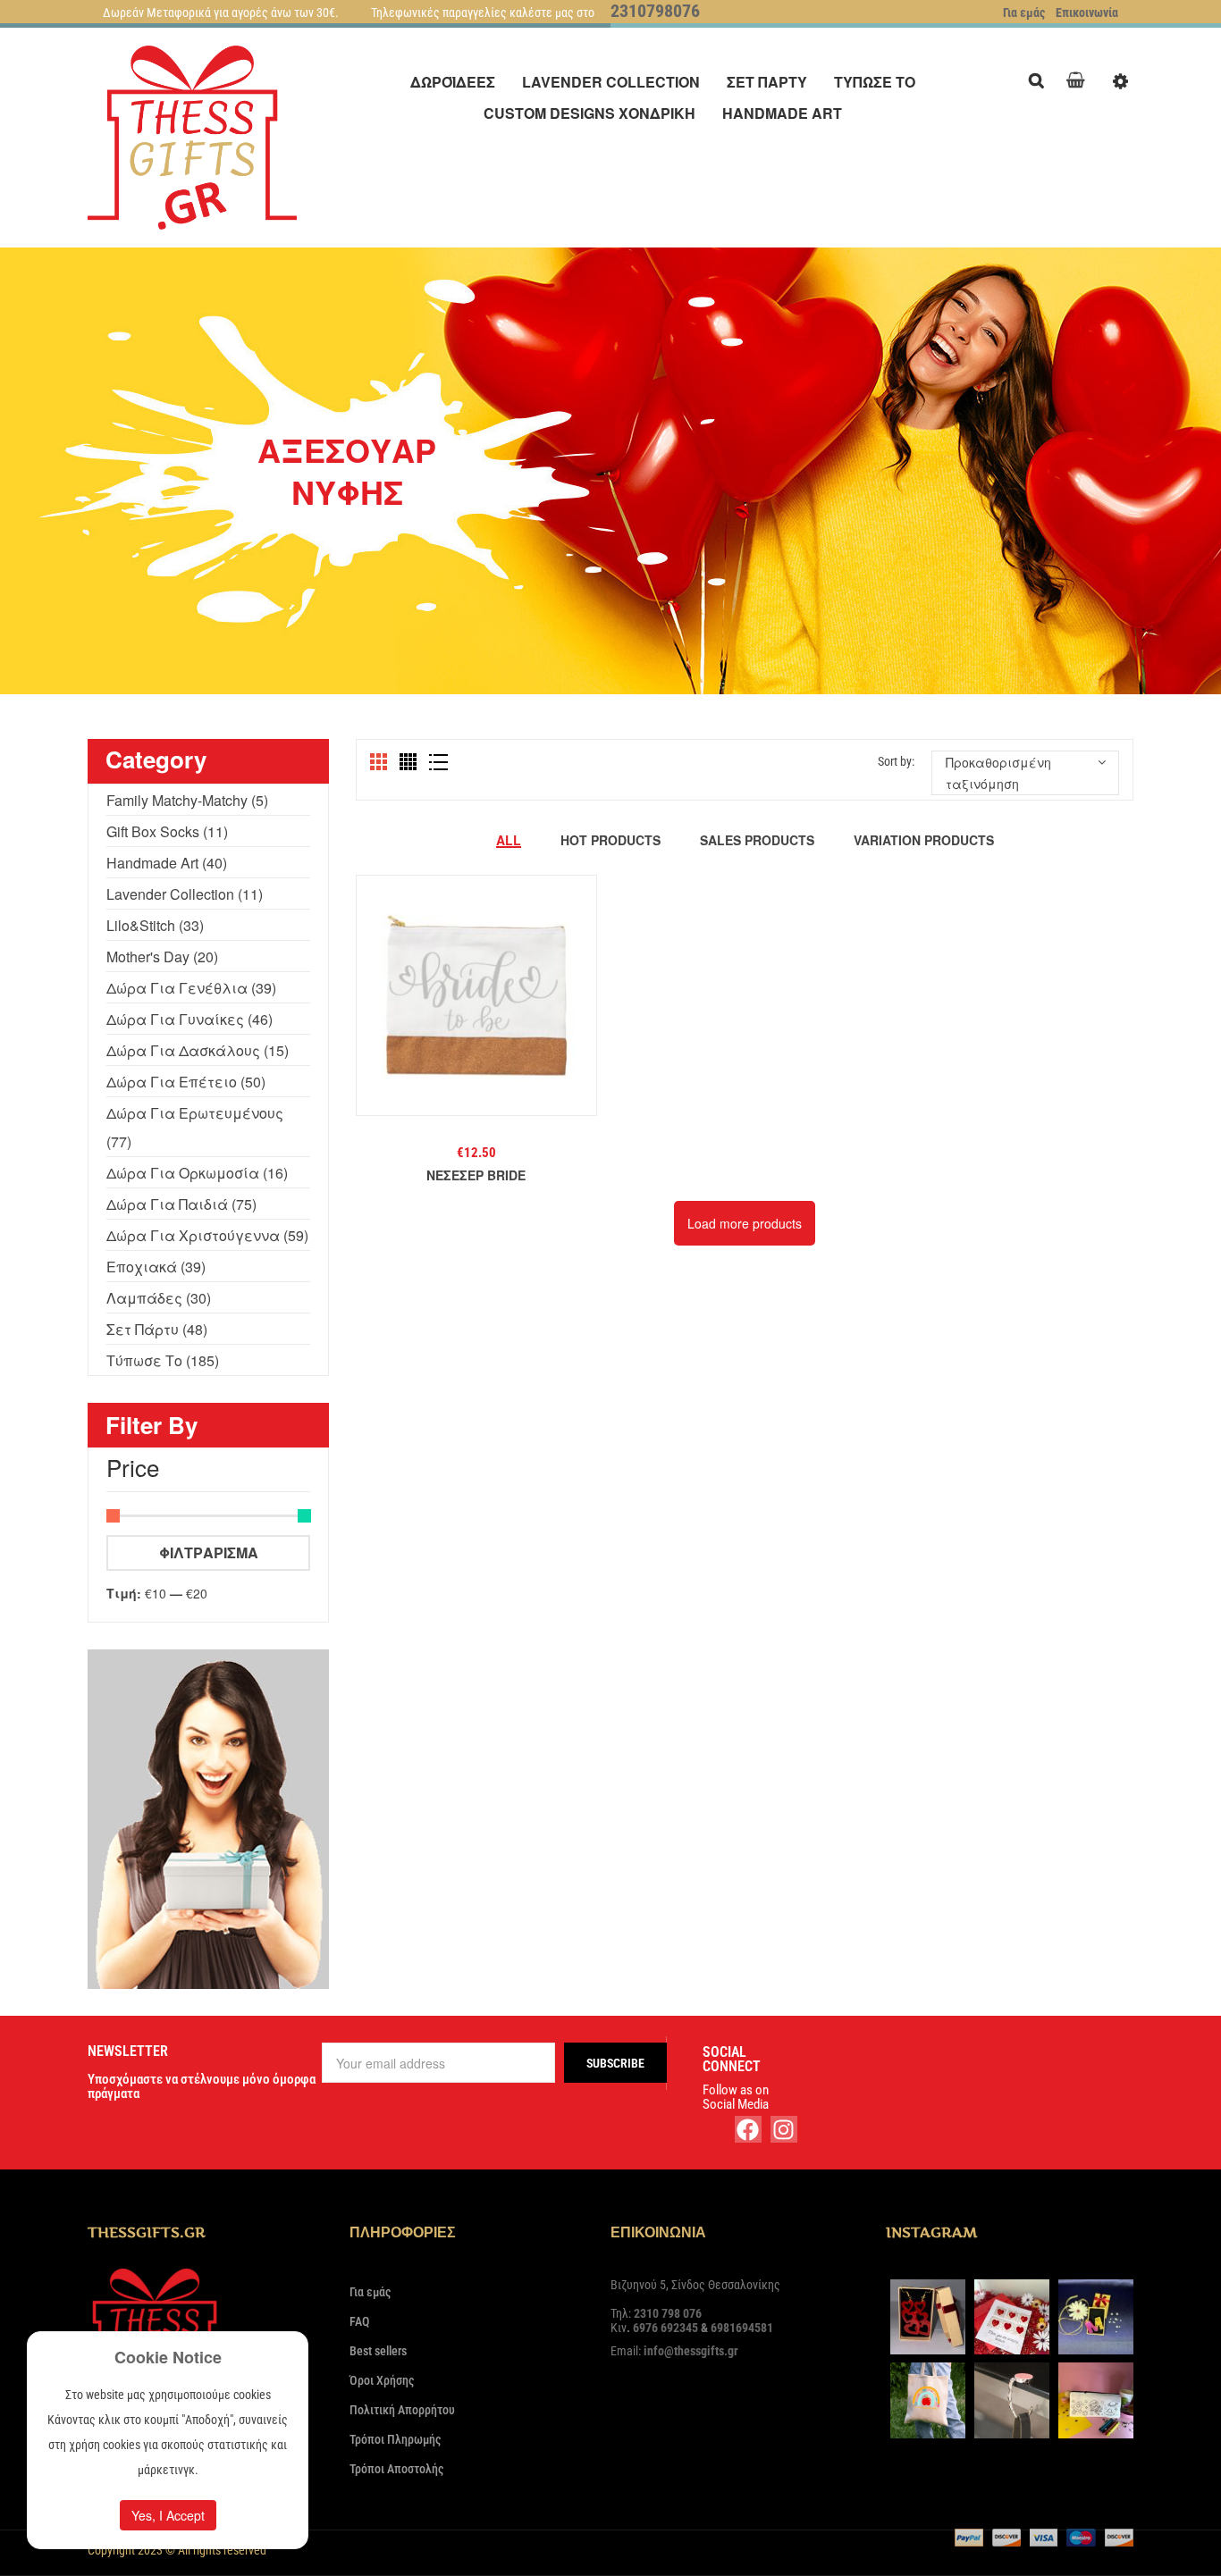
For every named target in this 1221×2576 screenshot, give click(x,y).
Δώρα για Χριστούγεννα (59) (207, 1235)
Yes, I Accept (168, 2515)
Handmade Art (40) (167, 863)
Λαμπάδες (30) (159, 1298)
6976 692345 (665, 2328)
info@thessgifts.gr (691, 2351)
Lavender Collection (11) (185, 894)
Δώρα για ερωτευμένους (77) (195, 1127)
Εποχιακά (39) (156, 1267)
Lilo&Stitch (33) (155, 925)
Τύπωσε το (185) (163, 1360)
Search (1041, 78)
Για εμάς (1024, 13)
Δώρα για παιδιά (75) (181, 1204)
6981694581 (742, 2328)
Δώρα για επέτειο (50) (186, 1082)
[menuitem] (453, 82)
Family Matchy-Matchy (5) (187, 800)
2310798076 (655, 11)
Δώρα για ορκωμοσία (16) (197, 1173)
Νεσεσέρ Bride (476, 1175)
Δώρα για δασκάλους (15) (198, 1050)
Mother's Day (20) (162, 957)
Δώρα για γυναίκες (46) (189, 1019)
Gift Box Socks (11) (167, 831)
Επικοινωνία (1087, 13)
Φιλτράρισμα (209, 1552)
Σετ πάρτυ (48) (157, 1329)
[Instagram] (784, 2129)
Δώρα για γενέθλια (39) (191, 988)
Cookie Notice (168, 2357)
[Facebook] (748, 2129)
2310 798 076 (668, 2313)
